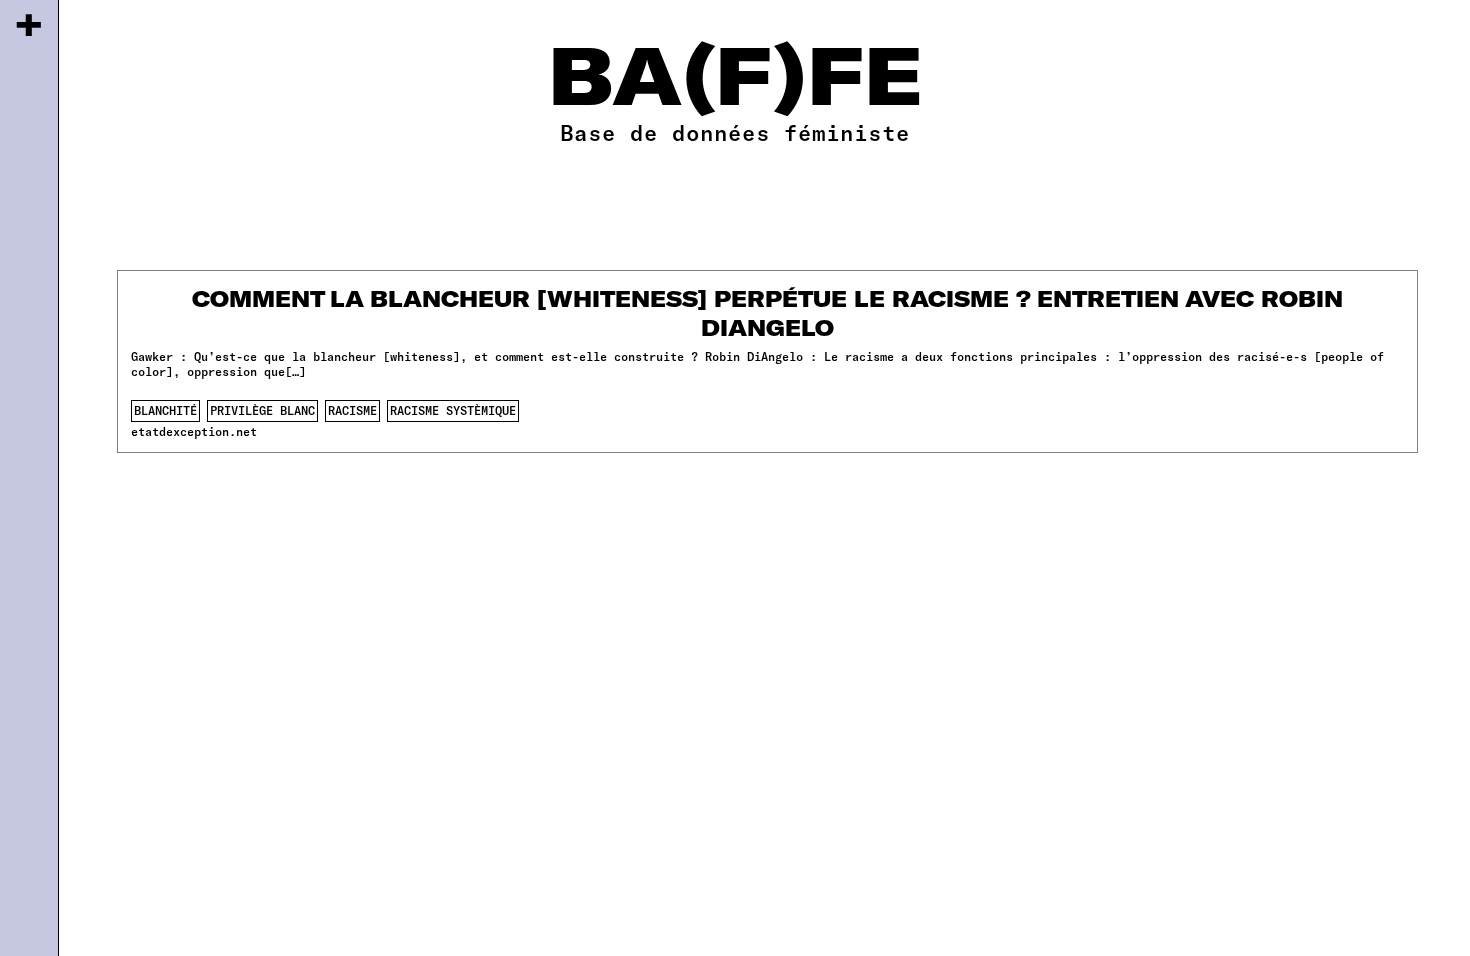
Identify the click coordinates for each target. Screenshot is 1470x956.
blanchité (165, 410)
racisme (352, 410)
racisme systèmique (453, 410)
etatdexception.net (194, 431)
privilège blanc (262, 410)
